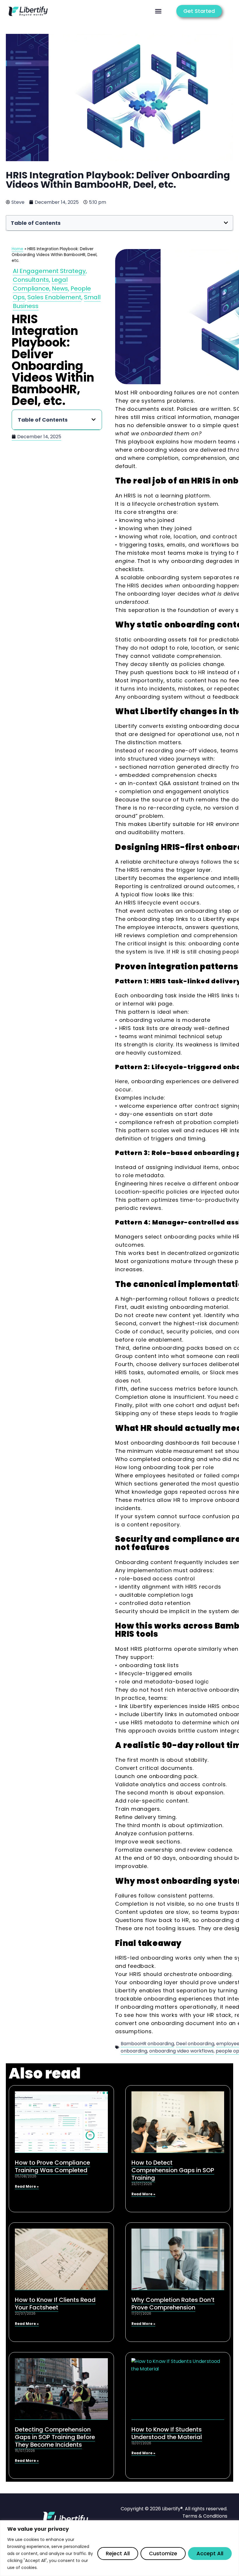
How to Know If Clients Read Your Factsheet (55, 2304)
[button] (158, 11)
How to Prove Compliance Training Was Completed (52, 2166)
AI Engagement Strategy (49, 271)
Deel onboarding (195, 2044)
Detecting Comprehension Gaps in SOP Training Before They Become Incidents (55, 2437)
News (60, 288)
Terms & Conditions (205, 2516)
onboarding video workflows (181, 2051)
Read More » (27, 2186)
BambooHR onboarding (147, 2044)
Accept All (210, 2553)
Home (17, 249)
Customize (163, 2553)
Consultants (31, 280)
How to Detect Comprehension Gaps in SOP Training (173, 2170)
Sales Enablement (54, 297)
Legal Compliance (40, 284)
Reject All (118, 2553)
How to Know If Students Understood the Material (167, 2433)
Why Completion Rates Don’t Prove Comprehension (173, 2304)
